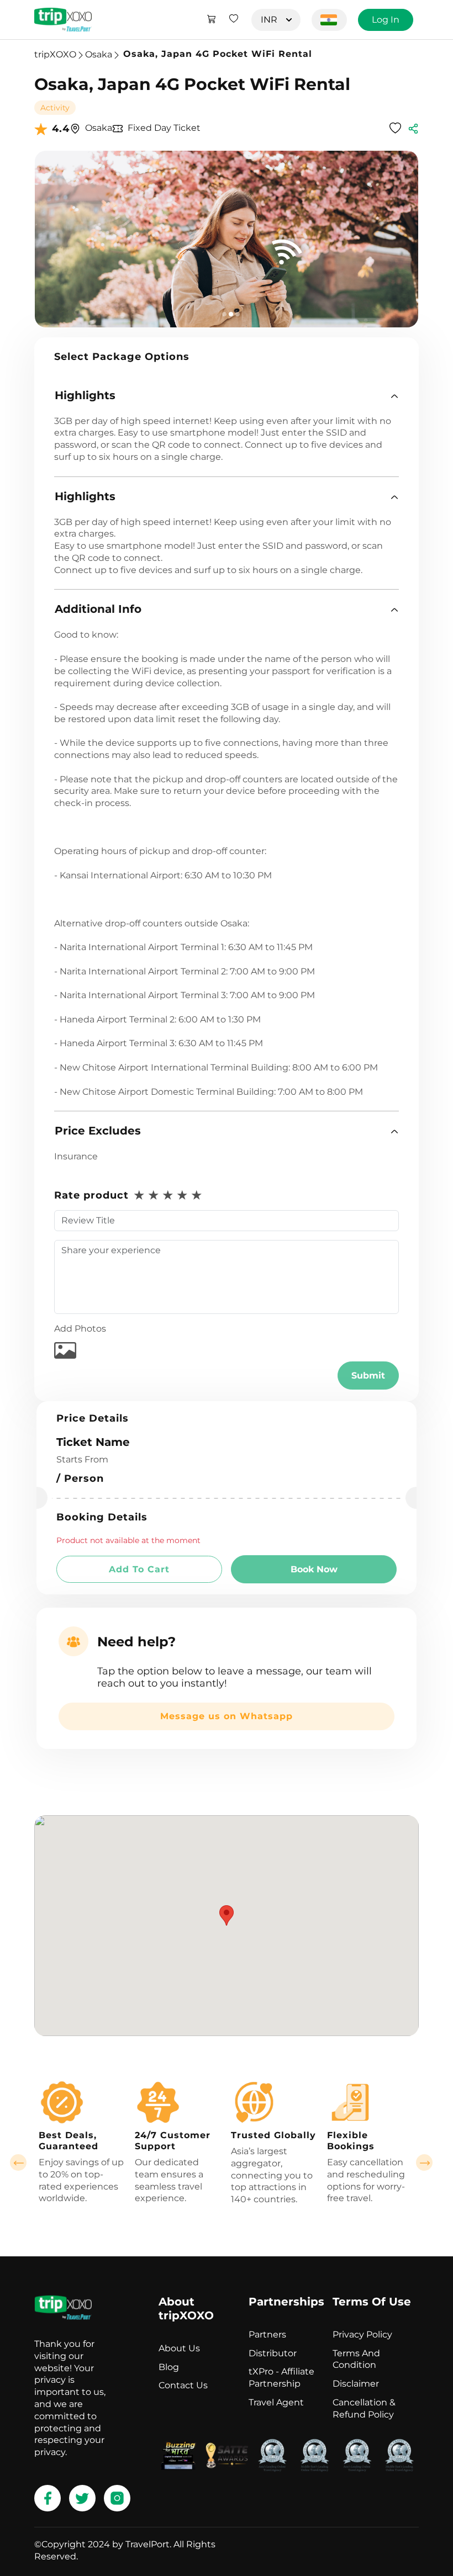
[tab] (227, 396)
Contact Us (183, 2385)
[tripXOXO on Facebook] (48, 2498)
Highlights (85, 395)
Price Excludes (98, 1131)
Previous (18, 2162)
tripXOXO (55, 54)
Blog (169, 2367)
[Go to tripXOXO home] (63, 20)
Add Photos (80, 1329)
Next (424, 2162)
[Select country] (329, 20)
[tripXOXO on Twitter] (82, 2498)
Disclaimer (356, 2384)
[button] (227, 396)
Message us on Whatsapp (227, 1716)
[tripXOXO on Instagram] (117, 2498)
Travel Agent (276, 2402)
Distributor (273, 2353)
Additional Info (98, 609)
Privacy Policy (362, 2334)
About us (179, 2348)
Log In (386, 20)
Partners (267, 2334)
